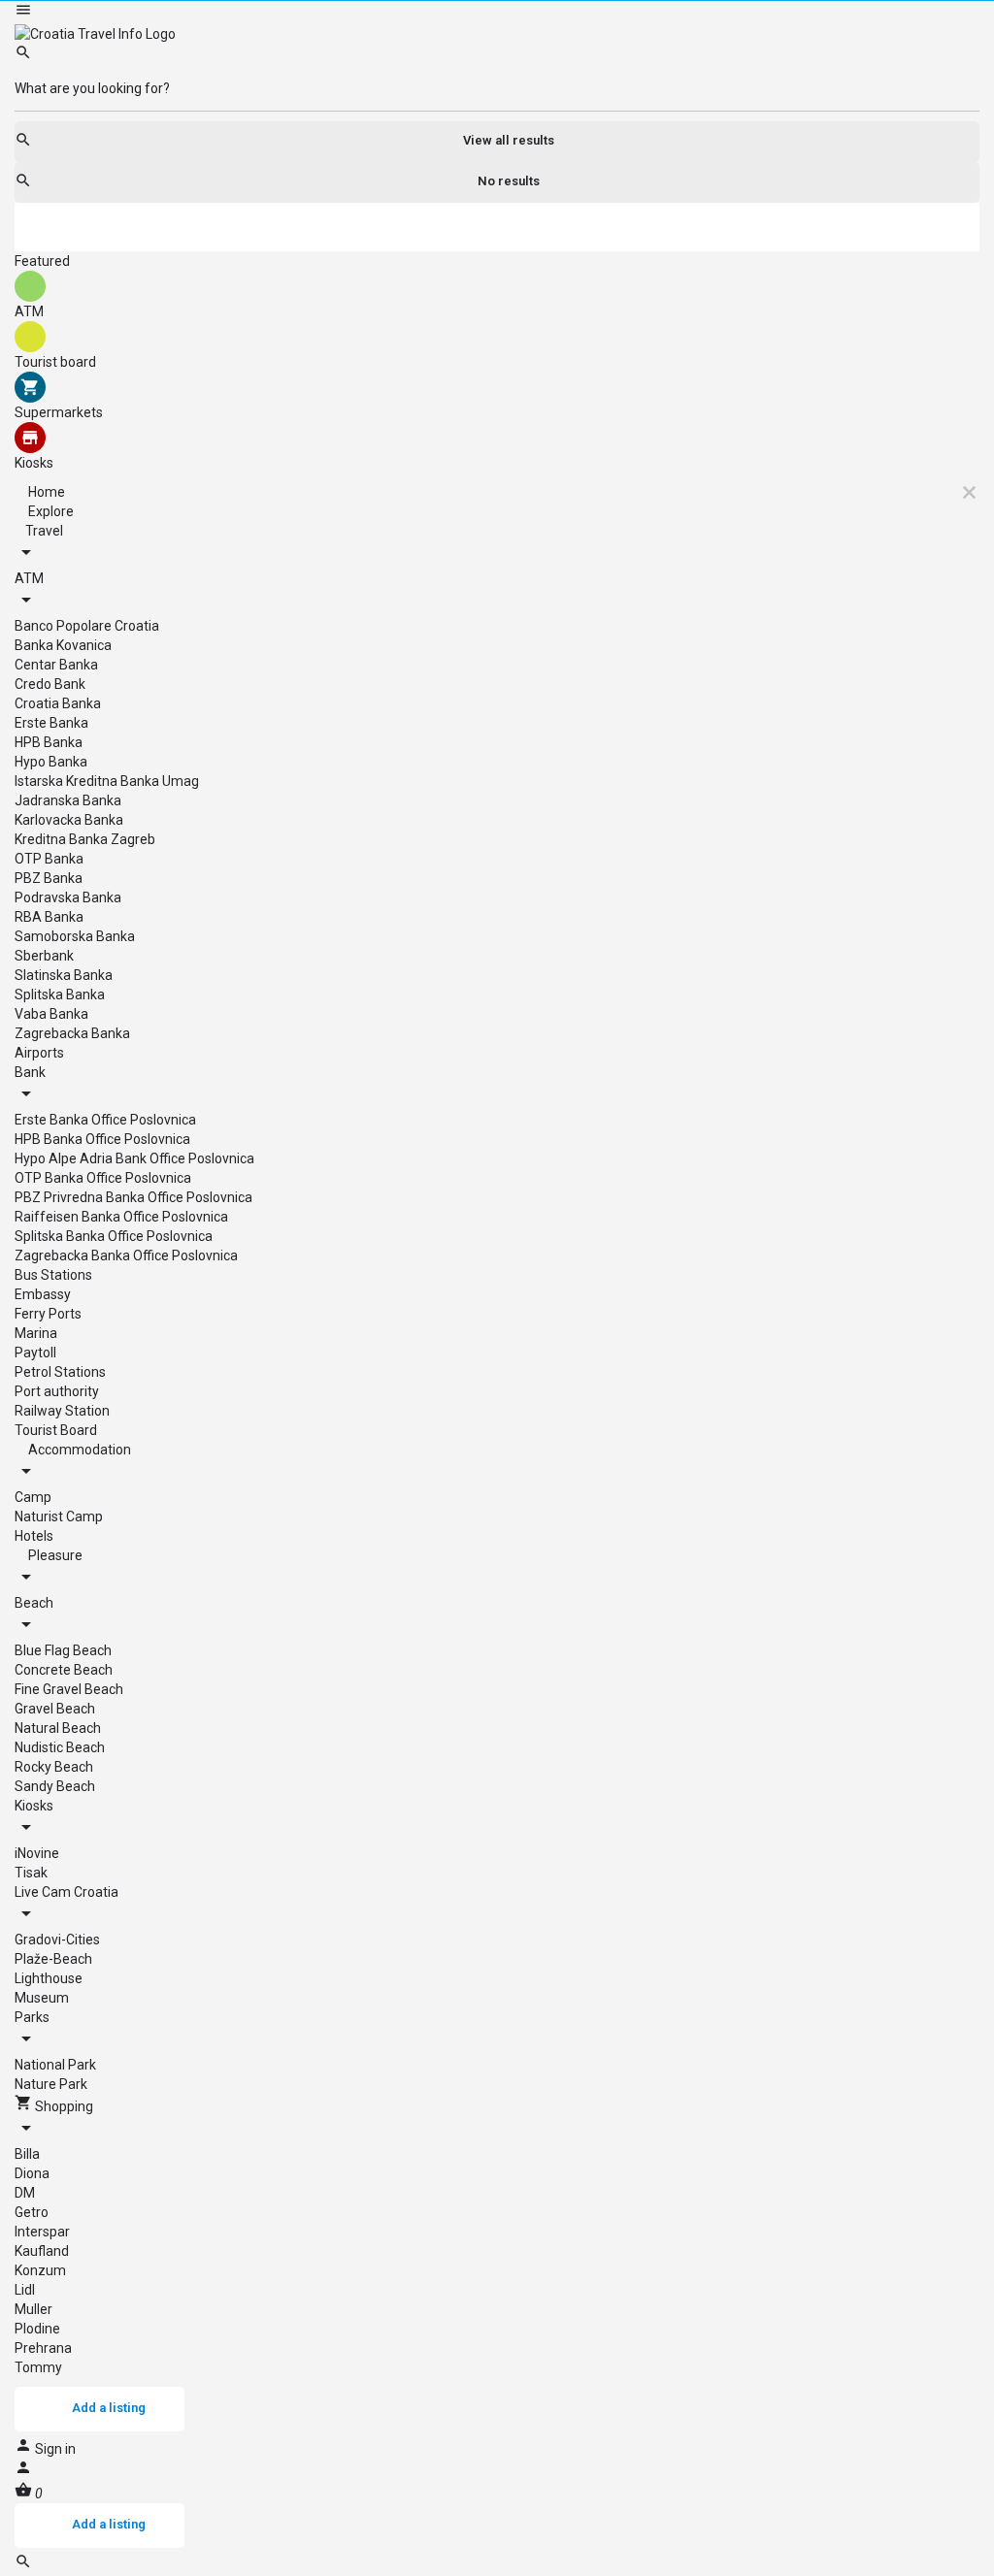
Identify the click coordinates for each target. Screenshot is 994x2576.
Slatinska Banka (64, 975)
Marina (36, 1333)
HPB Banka (49, 742)
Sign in (55, 2449)
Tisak (31, 1873)
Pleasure (54, 1555)
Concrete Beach (64, 1670)
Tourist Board (56, 1430)
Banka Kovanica (63, 645)
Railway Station (62, 1411)
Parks (32, 2017)
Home (45, 492)
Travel (44, 531)
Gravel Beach (55, 1709)
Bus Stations (53, 1275)
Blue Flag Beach (63, 1650)
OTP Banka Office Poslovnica (103, 1178)
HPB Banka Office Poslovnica (102, 1139)
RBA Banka (49, 917)
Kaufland (42, 2251)
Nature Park (51, 2084)
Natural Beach (58, 1728)
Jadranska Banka (68, 800)
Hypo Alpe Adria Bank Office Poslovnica (134, 1158)
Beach (34, 1603)
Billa (27, 2154)
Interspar (42, 2232)
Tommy (38, 2367)
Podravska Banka (68, 897)
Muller (33, 2309)
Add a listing (109, 2408)
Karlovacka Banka (69, 820)
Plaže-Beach (53, 1959)
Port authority (57, 1391)
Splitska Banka (60, 995)
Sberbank (44, 956)
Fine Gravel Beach (69, 1689)
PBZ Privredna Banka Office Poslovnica (133, 1197)
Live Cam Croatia (66, 1892)
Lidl (25, 2290)
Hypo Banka (51, 762)
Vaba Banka (51, 1014)
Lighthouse (49, 1978)
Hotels (34, 1536)
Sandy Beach (55, 1786)
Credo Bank (50, 684)
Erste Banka (51, 723)
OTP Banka (49, 859)
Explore (50, 511)
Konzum (40, 2270)
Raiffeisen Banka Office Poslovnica (121, 1217)
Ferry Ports (48, 1314)
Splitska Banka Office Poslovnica (114, 1236)
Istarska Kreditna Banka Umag (107, 781)
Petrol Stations (60, 1372)
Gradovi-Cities (57, 1940)
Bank (30, 1072)
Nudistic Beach (60, 1747)
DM (25, 2193)
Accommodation (78, 1450)
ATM (29, 578)
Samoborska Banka (75, 936)
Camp (33, 1497)
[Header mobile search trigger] (23, 2565)
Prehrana (43, 2348)
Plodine (37, 2329)
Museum (42, 1998)
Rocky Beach (54, 1767)
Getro (32, 2212)
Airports (39, 1053)
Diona (32, 2173)
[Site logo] (95, 33)
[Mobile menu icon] (497, 12)
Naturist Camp (59, 1516)
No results (509, 181)
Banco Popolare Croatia (87, 626)
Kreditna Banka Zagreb (85, 839)
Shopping (63, 2106)
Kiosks (34, 1806)
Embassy (43, 1294)
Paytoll (35, 1353)
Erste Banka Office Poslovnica (105, 1120)
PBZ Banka (49, 878)
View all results (509, 140)
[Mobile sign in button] (23, 2471)
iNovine (37, 1853)
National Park (55, 2065)
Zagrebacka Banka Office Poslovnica (126, 1255)
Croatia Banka (58, 703)
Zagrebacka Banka (72, 1033)
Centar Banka (56, 665)
